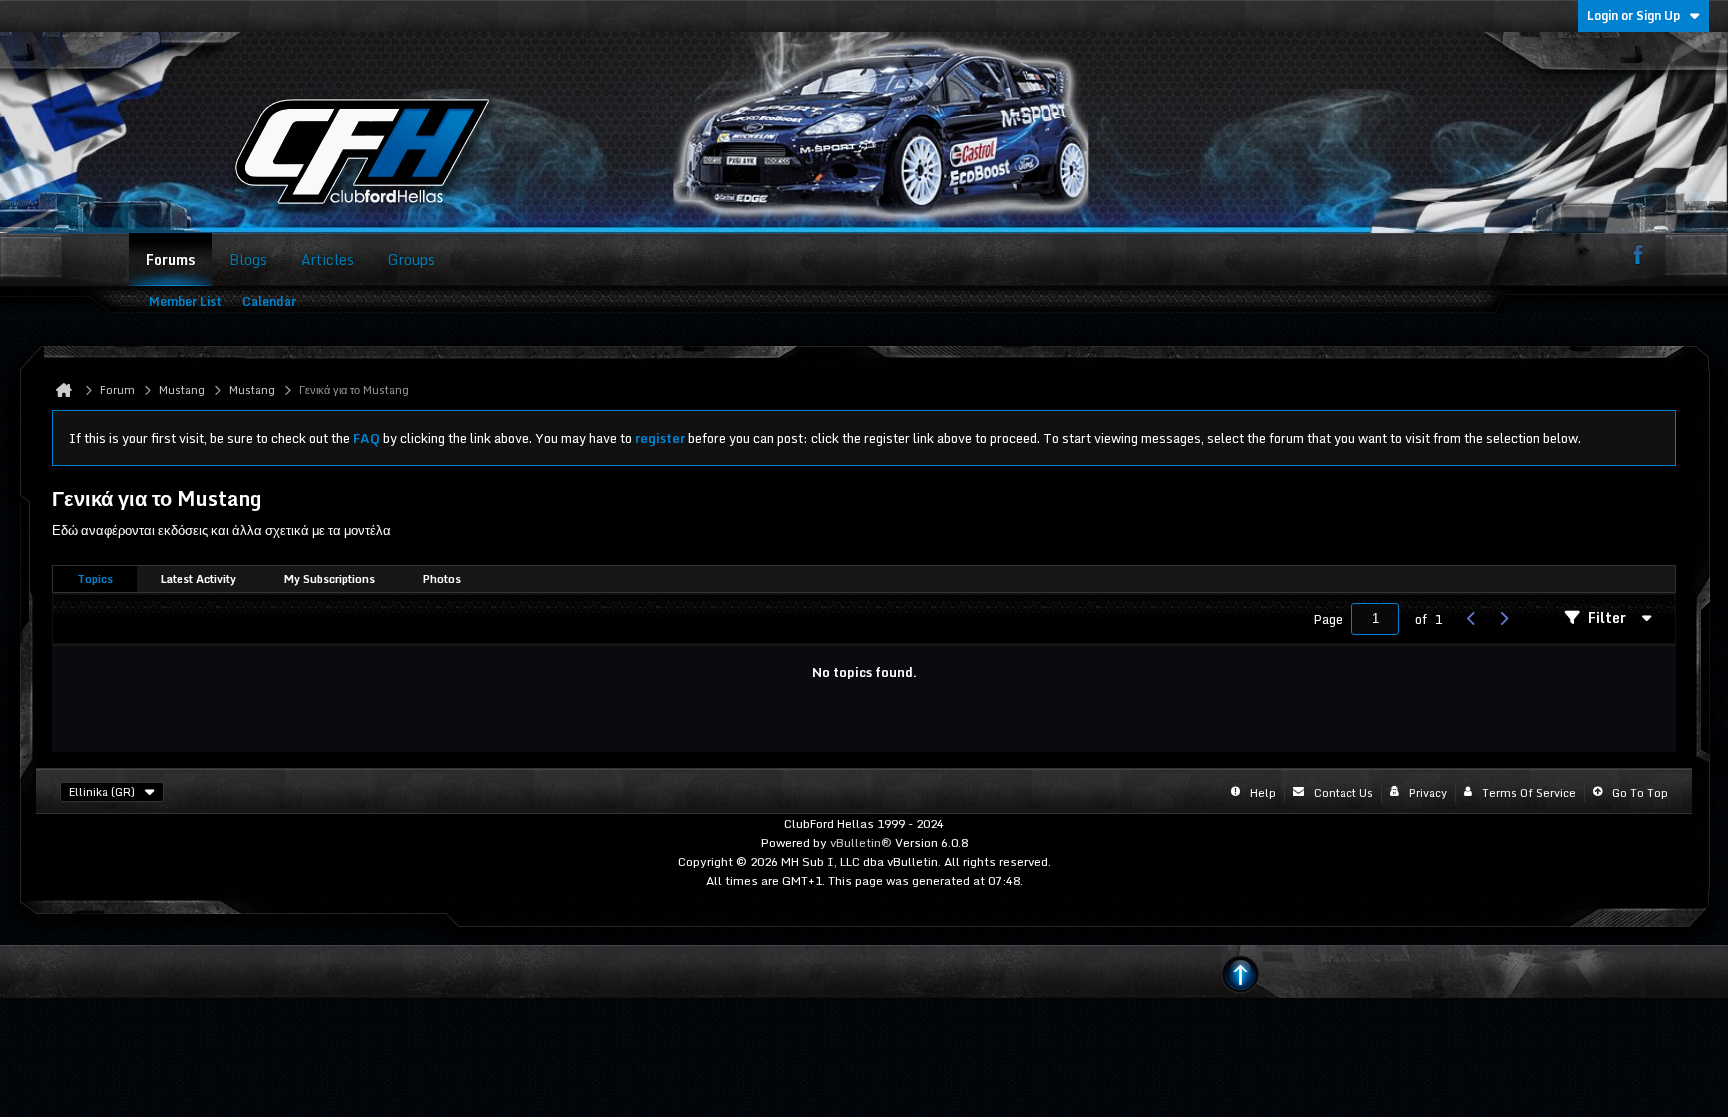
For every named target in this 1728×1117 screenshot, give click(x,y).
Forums (170, 259)
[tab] (95, 579)
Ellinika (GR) (102, 792)
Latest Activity (198, 579)
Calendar (269, 301)
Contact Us (1343, 793)
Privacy (1428, 793)
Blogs (248, 259)
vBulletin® (861, 842)
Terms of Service (1529, 793)
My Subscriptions (329, 579)
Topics (95, 579)
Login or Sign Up (1633, 15)
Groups (411, 259)
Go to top (1640, 793)
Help (1263, 793)
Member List (185, 301)
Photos (442, 579)
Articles (327, 259)
